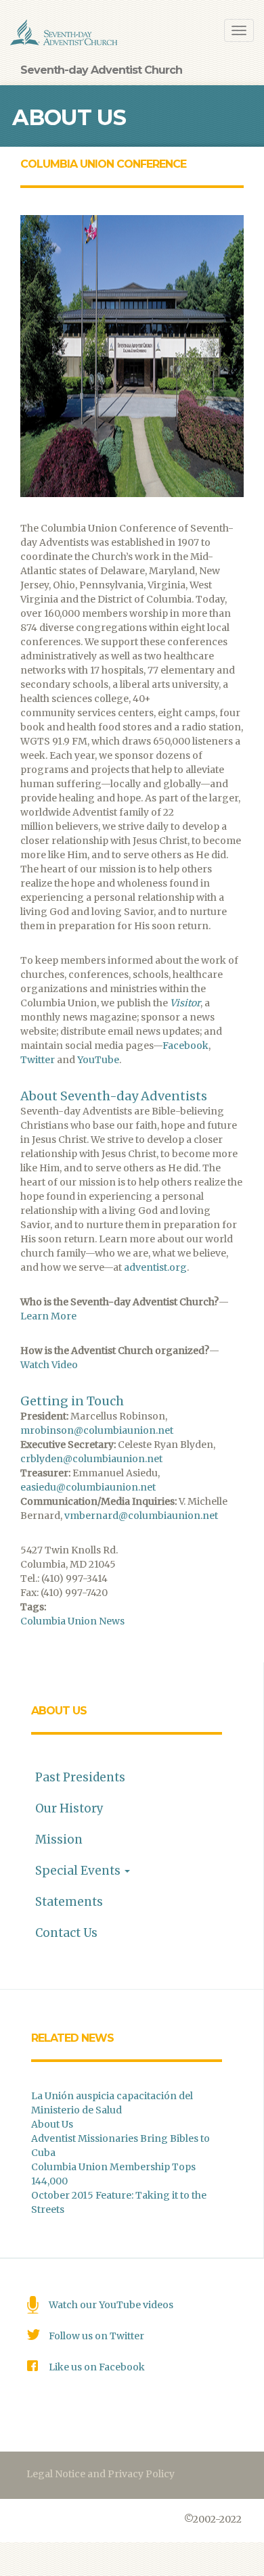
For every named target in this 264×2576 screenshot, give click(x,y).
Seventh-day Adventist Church (101, 70)
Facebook (185, 1046)
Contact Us (66, 1933)
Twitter (38, 1060)
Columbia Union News (72, 1621)
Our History (69, 1808)
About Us (59, 1711)
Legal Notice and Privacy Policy (101, 2474)
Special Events (79, 1871)
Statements (69, 1902)
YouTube (98, 1060)
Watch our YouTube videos (111, 2305)
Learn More (48, 1316)
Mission (59, 1840)
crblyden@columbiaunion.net (91, 1459)
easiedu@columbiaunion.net (88, 1487)
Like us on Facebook (97, 2367)
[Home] (64, 32)
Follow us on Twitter (96, 2336)
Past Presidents (80, 1777)
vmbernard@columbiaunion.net (141, 1516)
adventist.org (155, 1267)
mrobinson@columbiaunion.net (97, 1430)
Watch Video (49, 1365)
